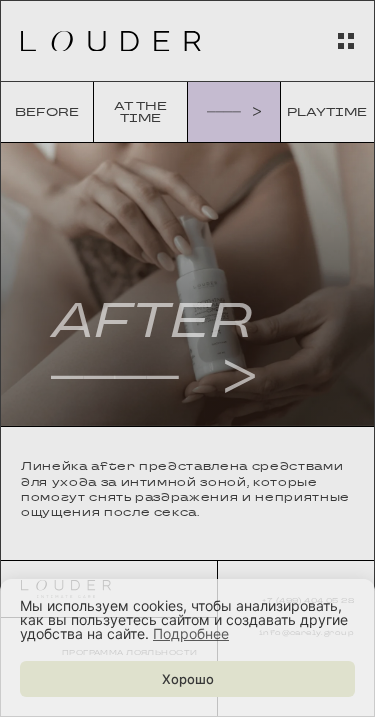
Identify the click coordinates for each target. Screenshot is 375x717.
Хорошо (188, 679)
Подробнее (191, 633)
